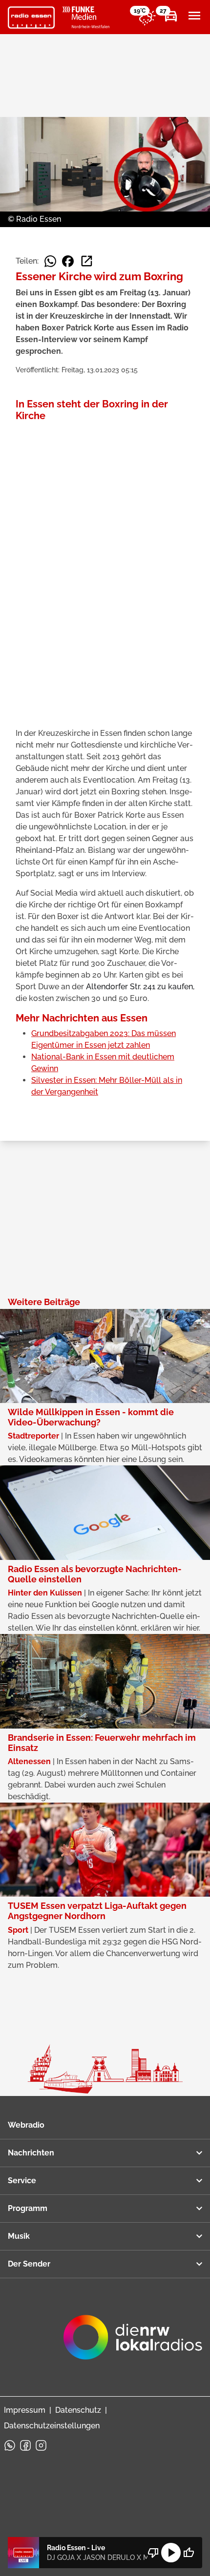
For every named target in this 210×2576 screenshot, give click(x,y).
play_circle (171, 2553)
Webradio (26, 2125)
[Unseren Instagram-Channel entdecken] (41, 2445)
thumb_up (189, 2553)
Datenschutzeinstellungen (52, 2426)
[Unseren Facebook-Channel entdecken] (25, 2445)
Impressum (25, 2410)
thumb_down (153, 2553)
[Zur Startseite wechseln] (31, 18)
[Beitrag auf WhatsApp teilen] (50, 261)
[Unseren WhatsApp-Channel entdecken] (10, 2445)
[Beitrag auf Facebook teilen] (68, 261)
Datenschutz (78, 2410)
